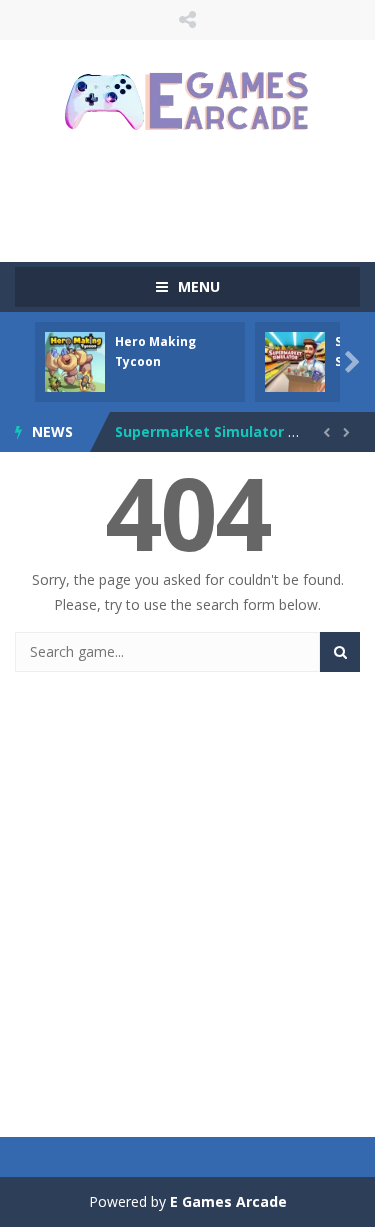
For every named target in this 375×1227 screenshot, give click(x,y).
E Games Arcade (228, 1201)
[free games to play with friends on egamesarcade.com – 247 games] (188, 103)
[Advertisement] (195, 195)
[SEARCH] (340, 652)
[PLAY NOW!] (75, 360)
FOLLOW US (187, 20)
